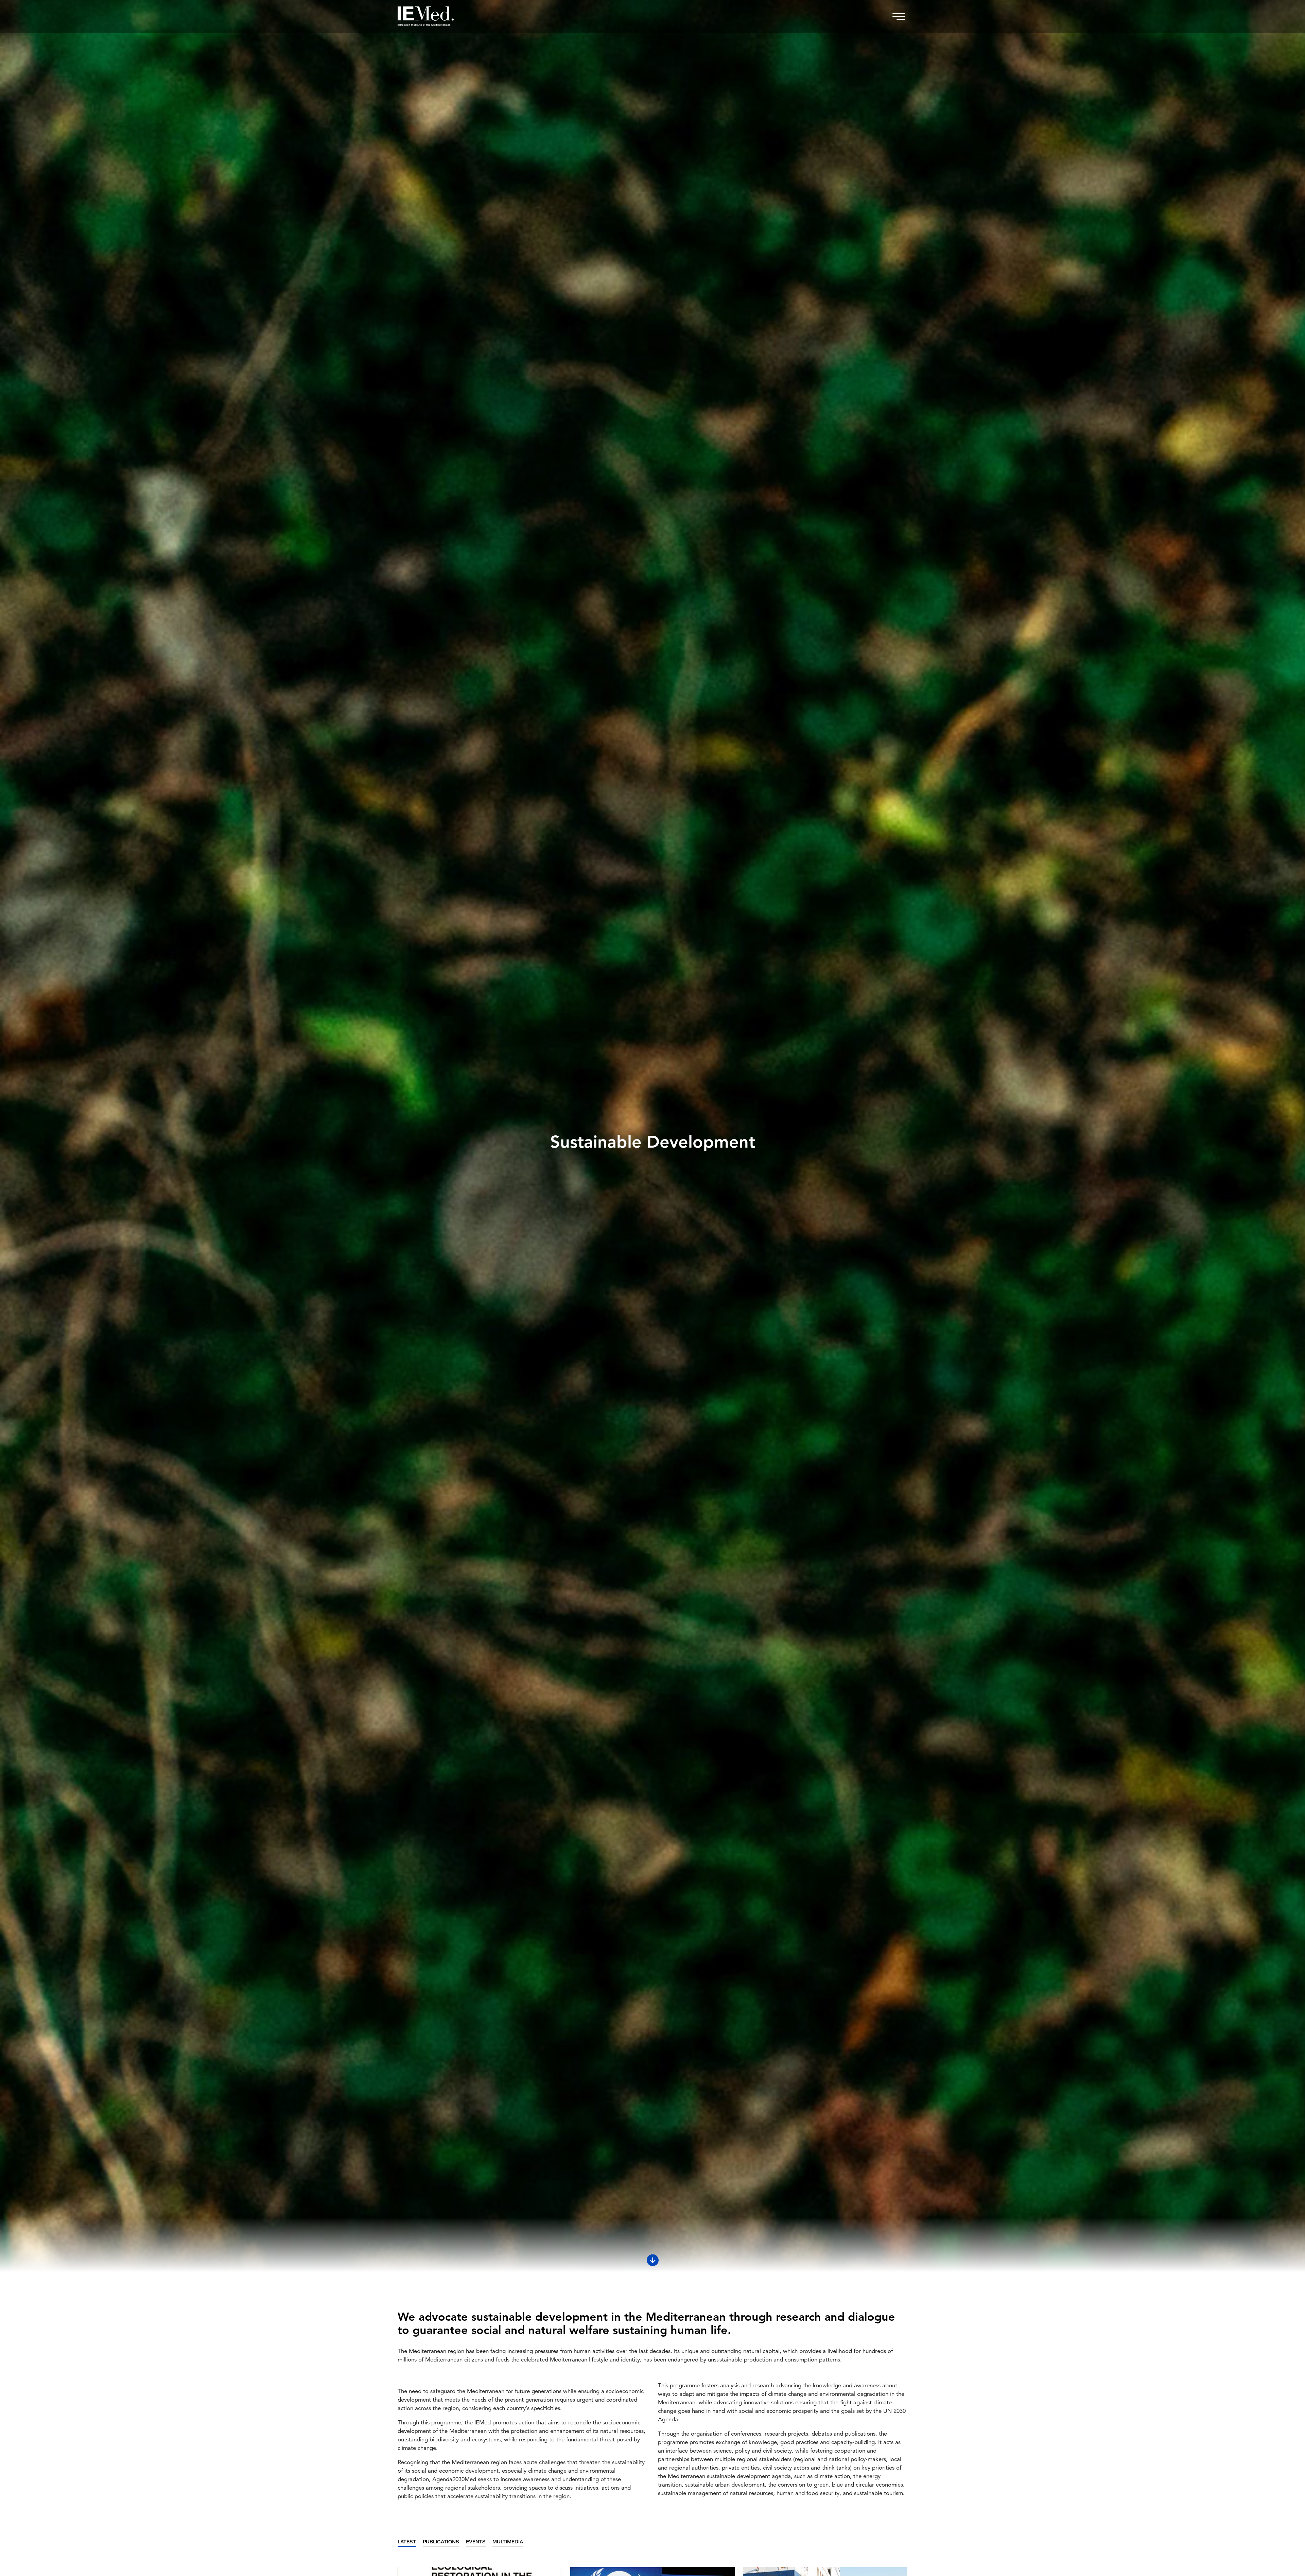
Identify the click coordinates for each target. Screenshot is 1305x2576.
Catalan (652, 1322)
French (652, 1344)
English (653, 1278)
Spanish (652, 1300)
